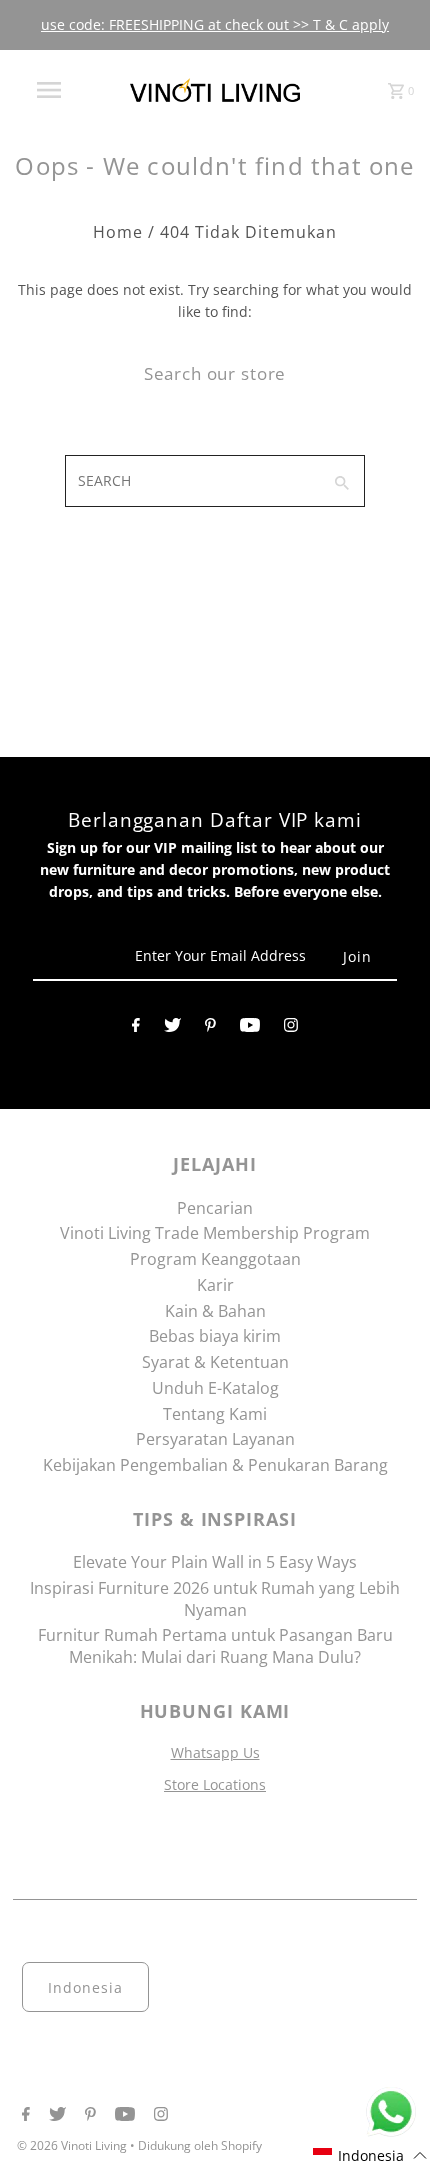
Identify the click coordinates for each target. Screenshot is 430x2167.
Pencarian (215, 1208)
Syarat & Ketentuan (215, 1362)
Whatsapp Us (215, 1752)
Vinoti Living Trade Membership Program (215, 1233)
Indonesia (85, 1987)
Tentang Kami (215, 1414)
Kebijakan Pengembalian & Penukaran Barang (215, 1465)
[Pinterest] (210, 1029)
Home (118, 232)
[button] (370, 2155)
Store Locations (215, 1784)
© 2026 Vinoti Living (73, 2145)
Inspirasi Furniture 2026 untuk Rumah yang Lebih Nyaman (215, 1599)
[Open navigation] (53, 90)
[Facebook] (136, 1029)
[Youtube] (250, 1029)
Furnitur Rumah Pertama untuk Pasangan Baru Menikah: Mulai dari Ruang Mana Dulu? (215, 1646)
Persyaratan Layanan (215, 1439)
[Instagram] (291, 1029)
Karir (215, 1285)
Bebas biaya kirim (215, 1336)
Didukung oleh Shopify (200, 2145)
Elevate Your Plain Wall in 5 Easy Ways (215, 1562)
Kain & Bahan (215, 1311)
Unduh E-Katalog (215, 1388)
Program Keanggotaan (215, 1259)
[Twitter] (172, 1029)
